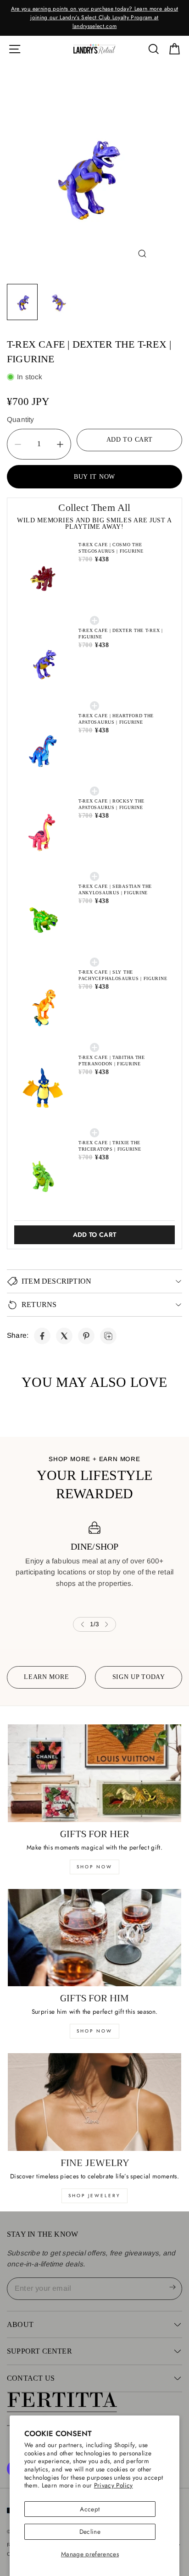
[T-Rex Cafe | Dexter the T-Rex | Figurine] (42, 1336)
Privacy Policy (114, 2485)
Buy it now (94, 477)
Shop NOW (94, 2031)
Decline (90, 2532)
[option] (94, 13)
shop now (94, 1867)
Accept (90, 2509)
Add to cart (95, 1235)
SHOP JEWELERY (94, 2196)
